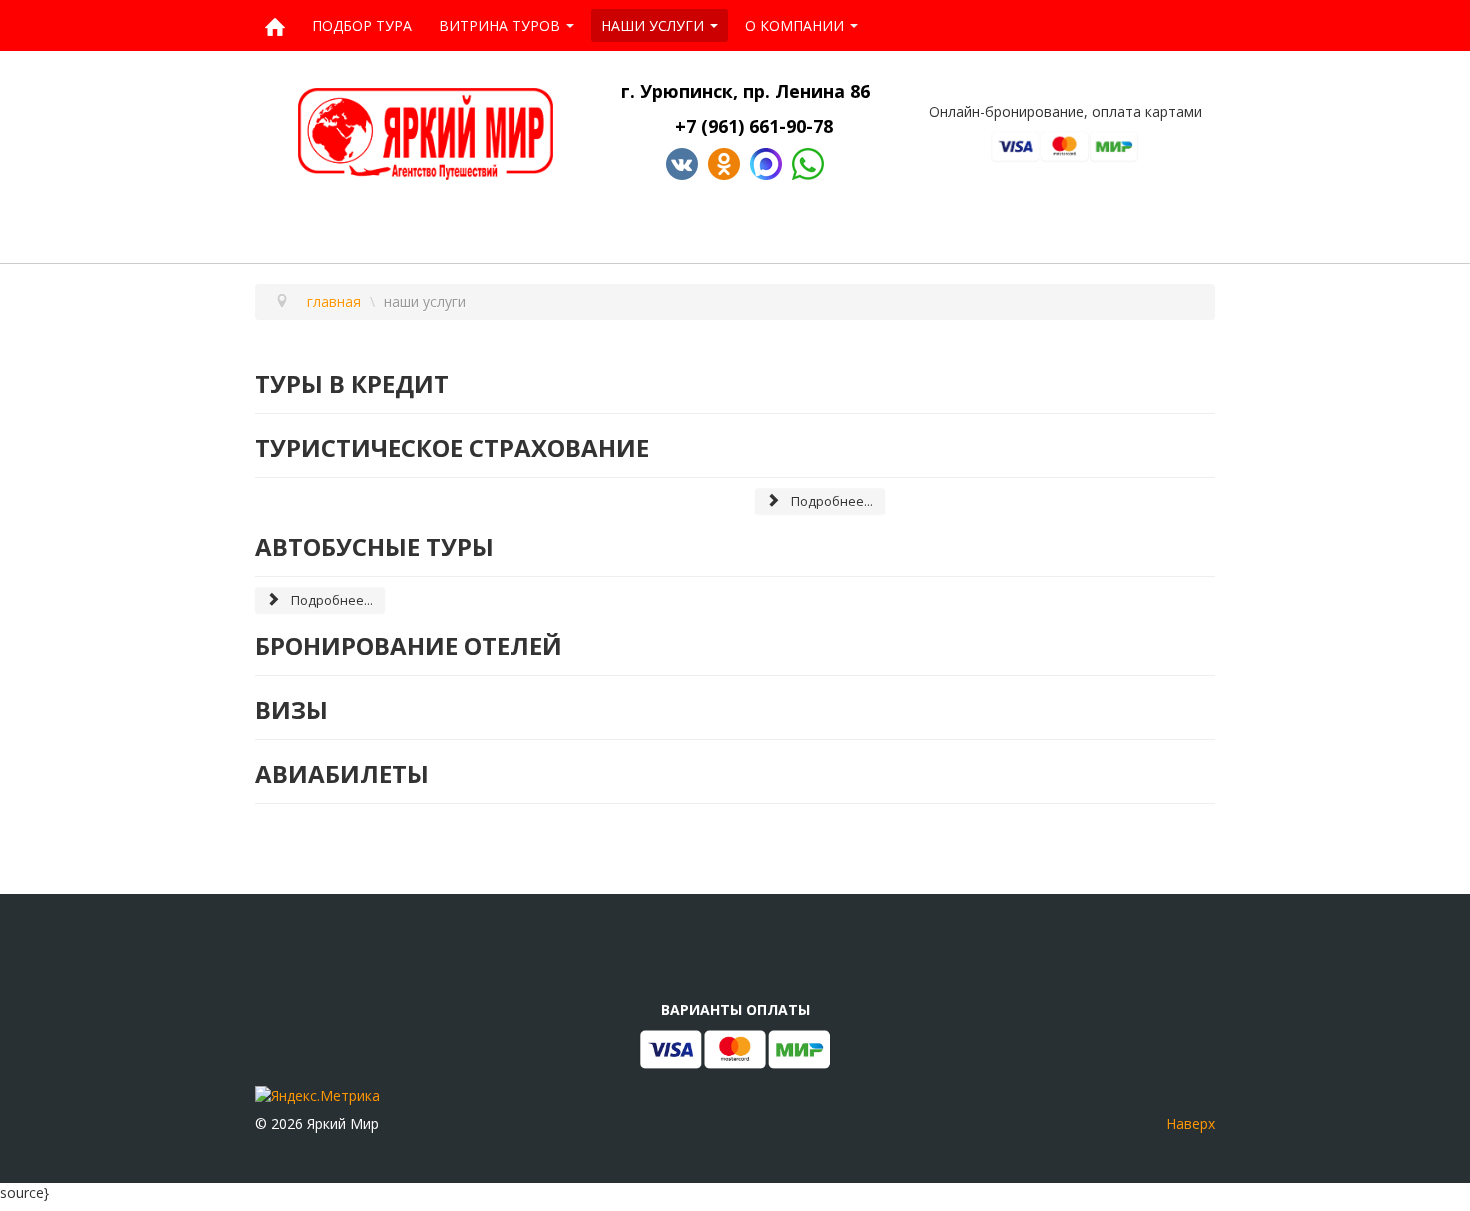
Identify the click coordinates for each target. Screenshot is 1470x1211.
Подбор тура (362, 25)
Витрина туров (499, 25)
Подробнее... (830, 501)
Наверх (1190, 1123)
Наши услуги (652, 25)
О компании (794, 25)
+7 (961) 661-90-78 (756, 126)
